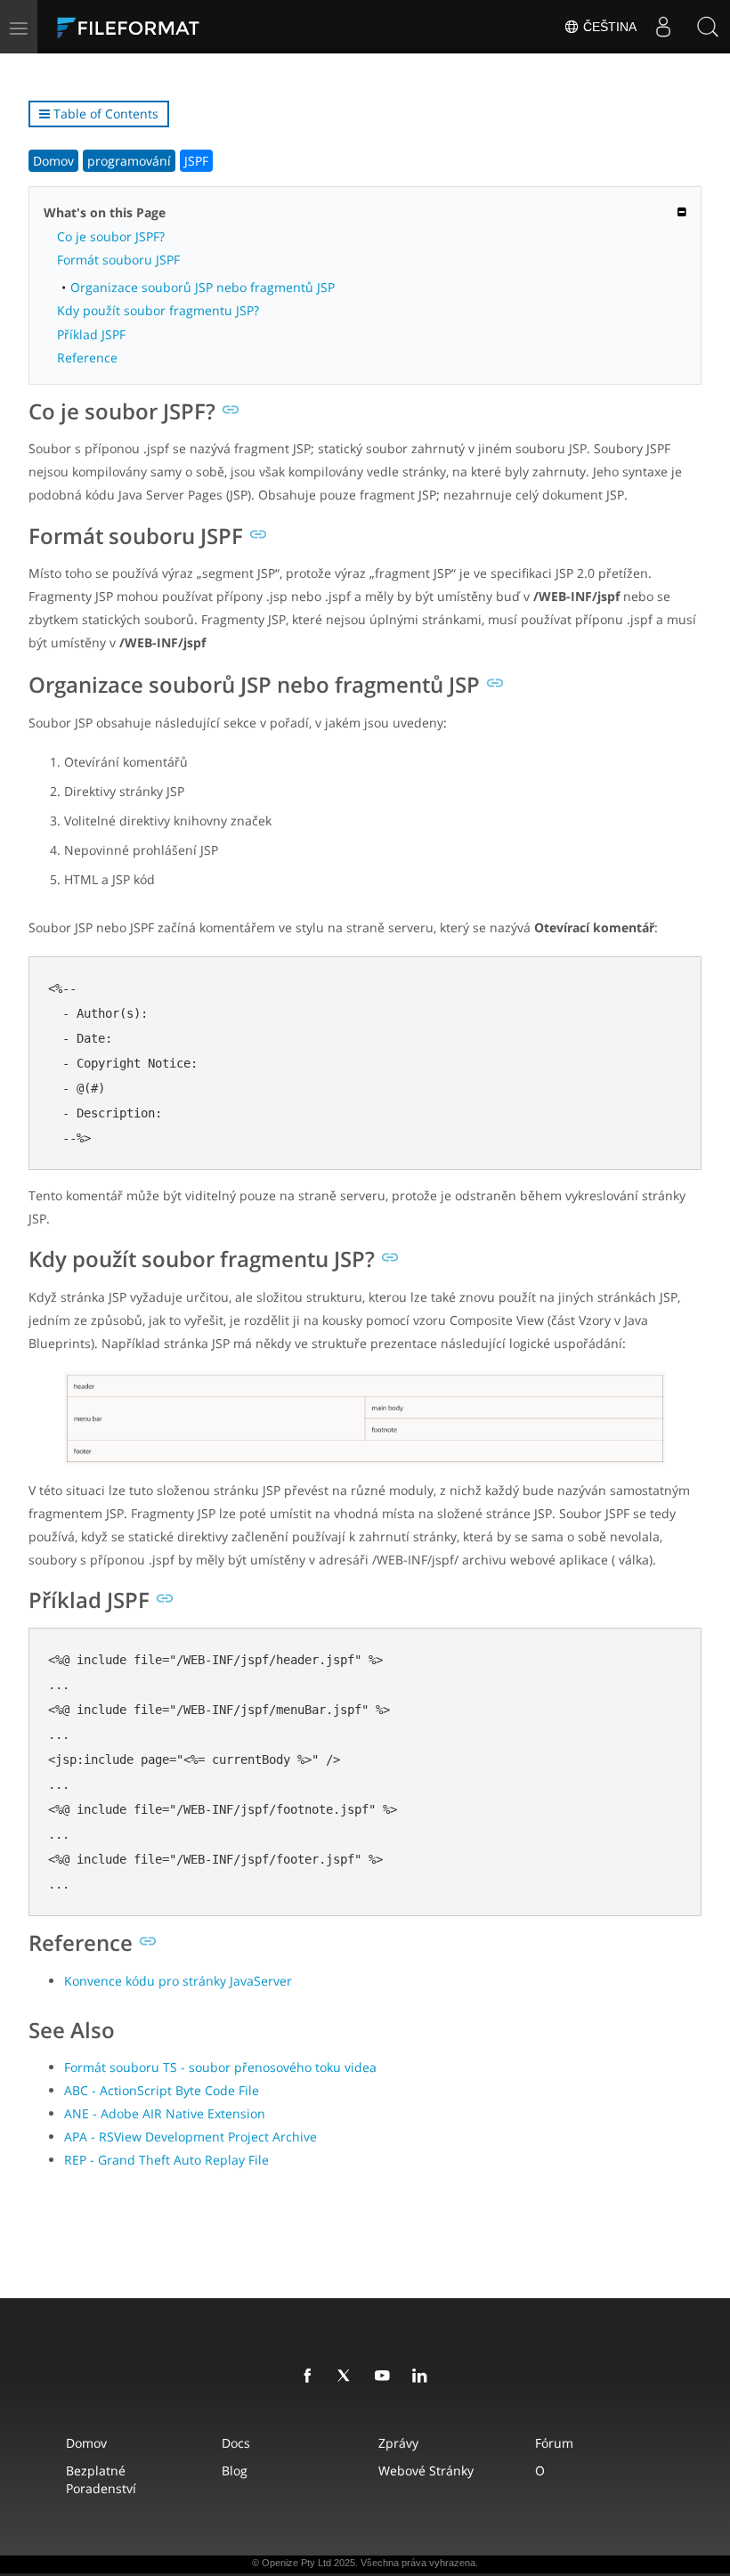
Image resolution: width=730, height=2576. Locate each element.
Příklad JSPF (91, 334)
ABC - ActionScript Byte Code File (162, 2090)
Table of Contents (104, 114)
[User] (663, 27)
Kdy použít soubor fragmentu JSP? (158, 310)
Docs (236, 2443)
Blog (235, 2470)
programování (129, 161)
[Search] (708, 27)
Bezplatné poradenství (101, 2479)
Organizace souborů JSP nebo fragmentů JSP (203, 287)
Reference (87, 358)
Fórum (554, 2443)
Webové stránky (426, 2470)
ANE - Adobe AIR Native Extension (165, 2113)
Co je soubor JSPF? (111, 236)
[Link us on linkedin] (423, 2377)
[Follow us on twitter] (348, 2377)
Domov (53, 161)
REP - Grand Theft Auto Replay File (166, 2160)
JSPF (196, 161)
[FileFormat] (171, 27)
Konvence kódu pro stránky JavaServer (178, 1981)
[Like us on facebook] (311, 2377)
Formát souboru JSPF (118, 260)
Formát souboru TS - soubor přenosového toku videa (220, 2067)
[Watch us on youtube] (385, 2377)
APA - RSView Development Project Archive (191, 2137)
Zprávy (398, 2443)
